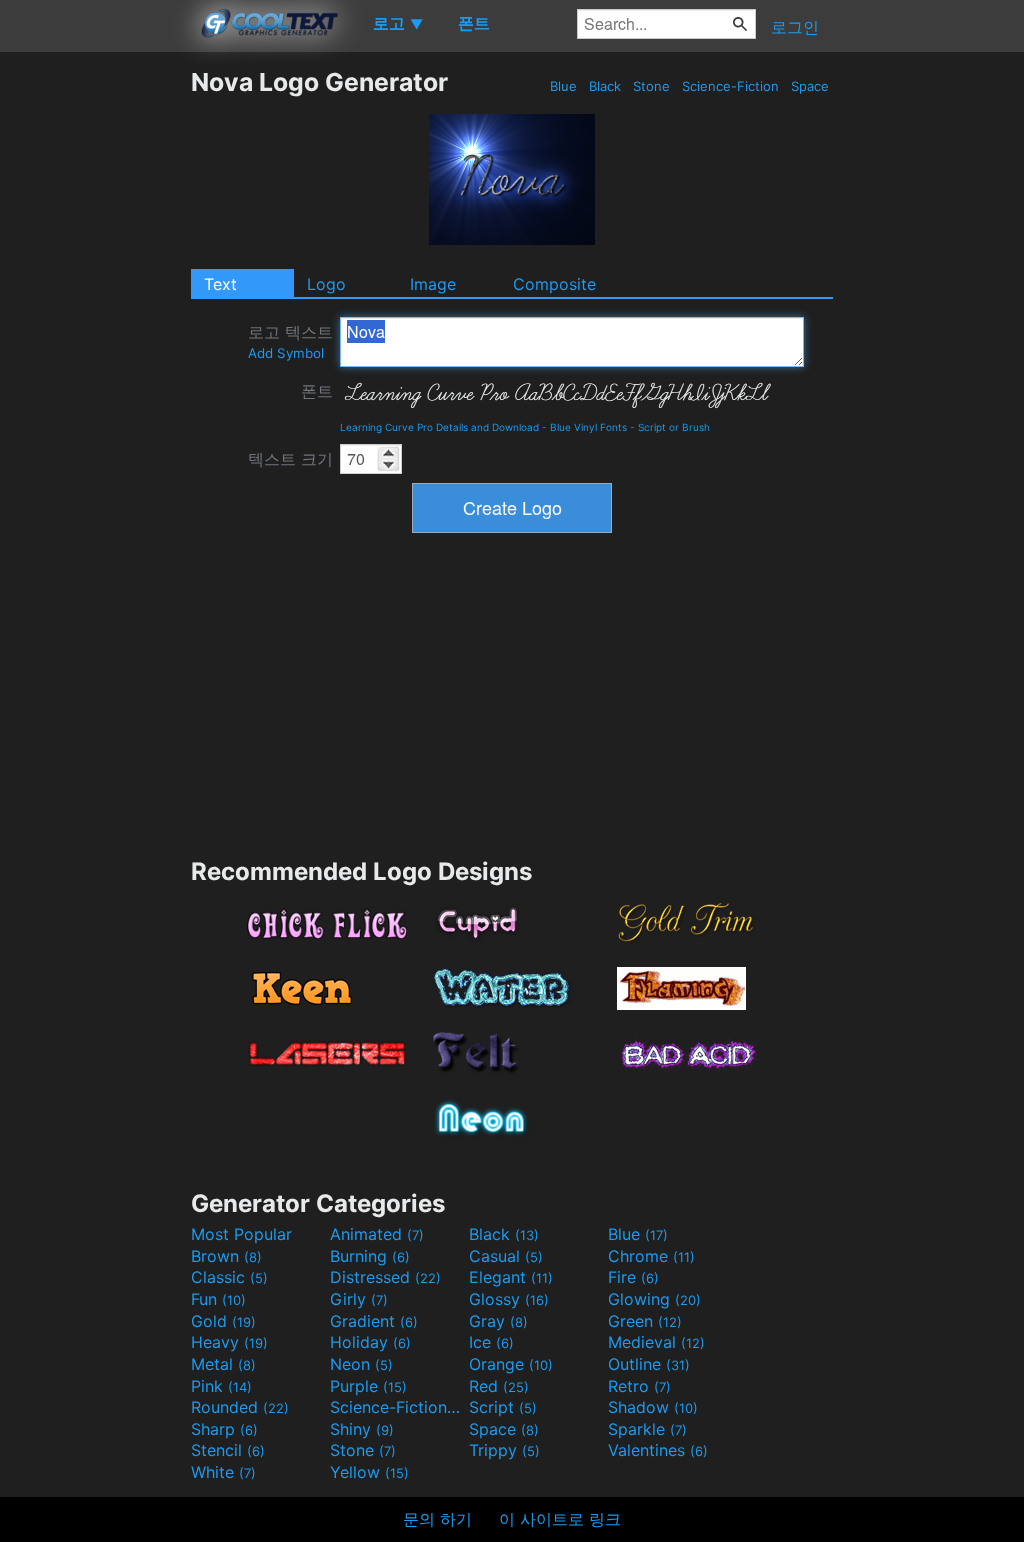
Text (220, 284)
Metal (223, 1364)
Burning (370, 1256)
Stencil (228, 1450)
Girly (359, 1299)
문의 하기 (437, 1519)
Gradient (374, 1321)
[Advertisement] (95, 367)
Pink (221, 1386)
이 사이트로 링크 (560, 1519)
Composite (554, 284)
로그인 (795, 27)
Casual (506, 1256)
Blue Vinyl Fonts (588, 427)
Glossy (509, 1299)
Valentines (658, 1450)
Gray (498, 1321)
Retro (639, 1386)
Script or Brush (674, 427)
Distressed (385, 1277)
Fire (633, 1277)
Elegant (511, 1277)
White (223, 1472)
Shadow (653, 1407)
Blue (563, 86)
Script (503, 1407)
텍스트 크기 (290, 459)
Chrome (651, 1256)
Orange (511, 1364)
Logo (326, 284)
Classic (229, 1277)
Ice (491, 1342)
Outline (649, 1364)
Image (433, 284)
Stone (651, 86)
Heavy (229, 1342)
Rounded (240, 1407)
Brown (226, 1256)
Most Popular (241, 1234)
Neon (361, 1364)
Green (645, 1321)
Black (605, 86)
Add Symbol (286, 353)
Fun (218, 1299)
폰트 (317, 391)
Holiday (370, 1342)
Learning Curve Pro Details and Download (439, 427)
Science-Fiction (730, 86)
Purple (368, 1386)
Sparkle (647, 1429)
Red (499, 1386)
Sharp (224, 1429)
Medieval (656, 1342)
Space (810, 86)
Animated (377, 1234)
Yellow (369, 1472)
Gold (223, 1321)
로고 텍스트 (290, 341)
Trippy (504, 1450)
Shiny (362, 1429)
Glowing (654, 1299)
